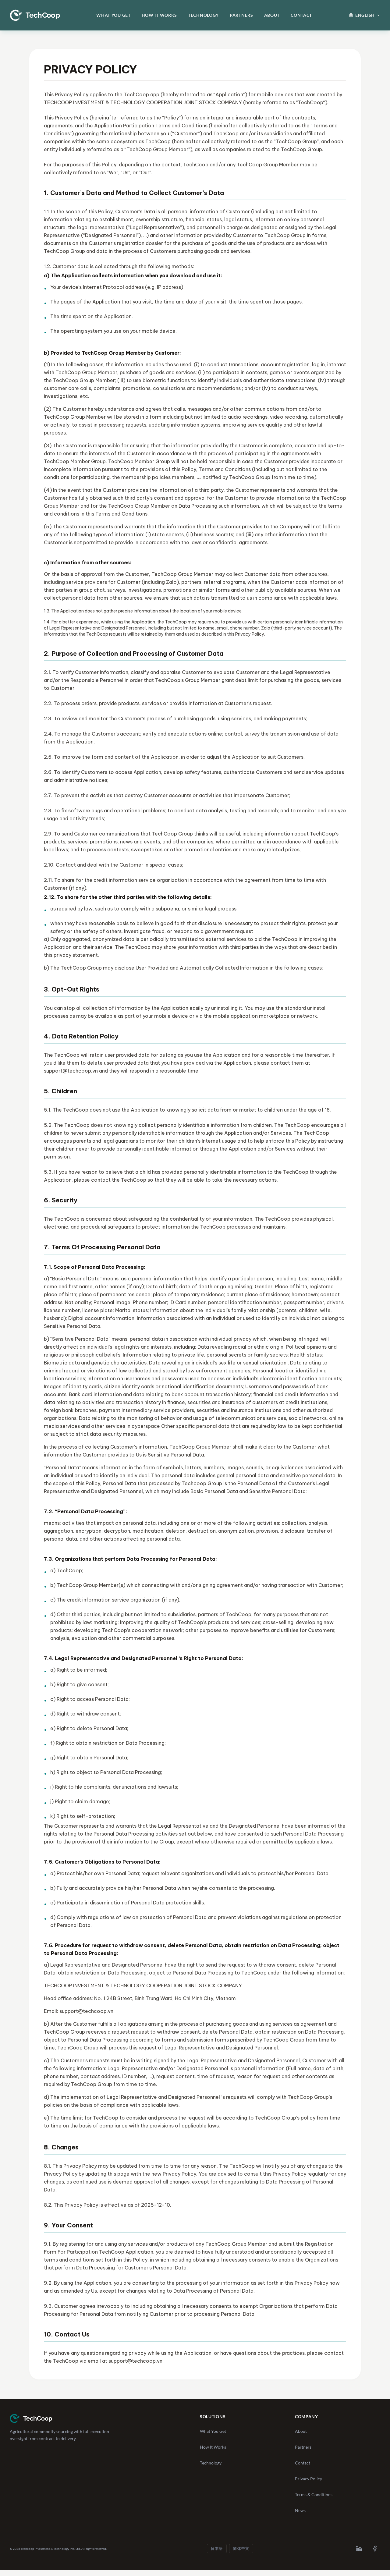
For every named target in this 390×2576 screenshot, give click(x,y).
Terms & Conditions (314, 2494)
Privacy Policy (308, 2479)
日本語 (217, 2548)
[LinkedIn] (359, 2549)
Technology (203, 15)
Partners (241, 15)
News (300, 2510)
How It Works (159, 15)
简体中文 (241, 2548)
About (272, 15)
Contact (301, 15)
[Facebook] (375, 2549)
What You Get (113, 15)
